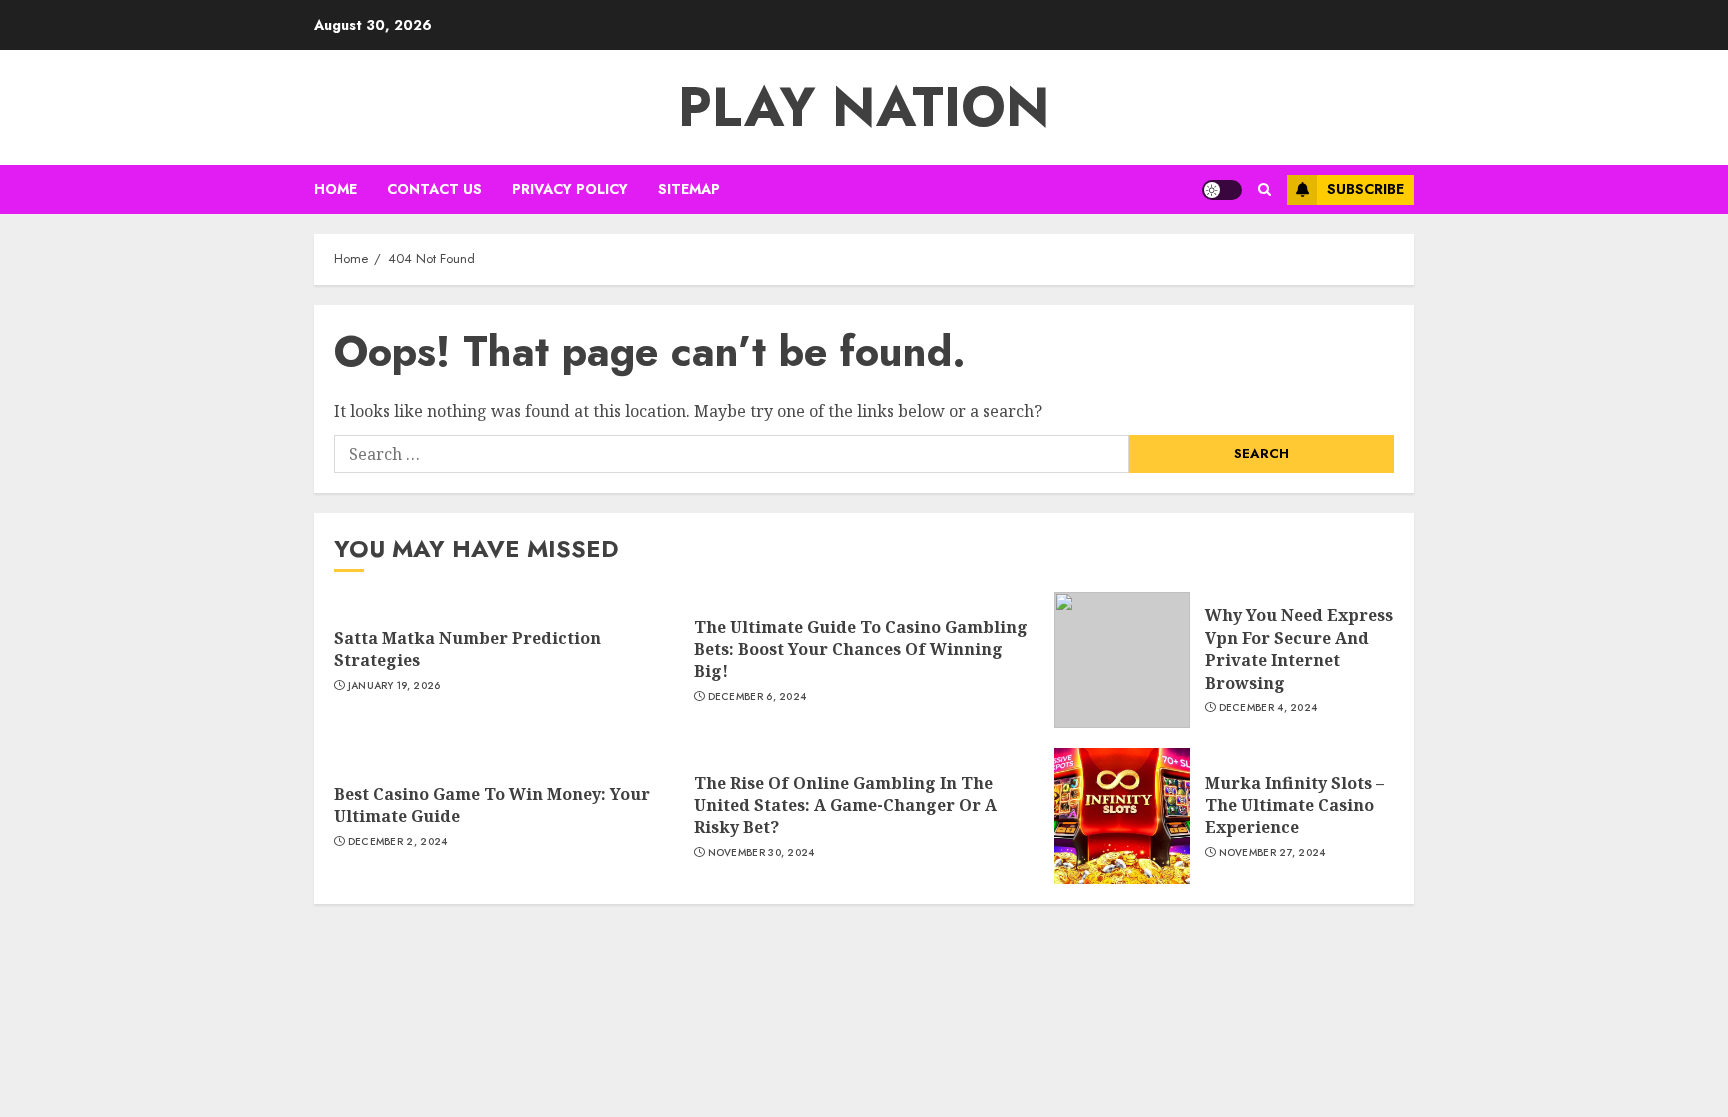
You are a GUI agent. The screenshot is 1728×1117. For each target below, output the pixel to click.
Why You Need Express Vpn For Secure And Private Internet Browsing (1299, 648)
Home (335, 189)
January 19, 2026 (394, 686)
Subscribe (1365, 189)
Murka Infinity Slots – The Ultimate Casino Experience (1294, 805)
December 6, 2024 (757, 697)
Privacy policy (570, 189)
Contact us (434, 189)
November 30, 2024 (761, 853)
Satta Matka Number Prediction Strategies (467, 649)
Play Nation (864, 107)
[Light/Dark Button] (1222, 190)
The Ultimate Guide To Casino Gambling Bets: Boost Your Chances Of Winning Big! (861, 649)
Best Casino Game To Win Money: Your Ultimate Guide (492, 805)
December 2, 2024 (398, 842)
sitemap (689, 189)
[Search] (1264, 189)
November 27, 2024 (1272, 853)
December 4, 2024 (1268, 708)
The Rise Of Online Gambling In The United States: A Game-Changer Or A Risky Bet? (845, 805)
